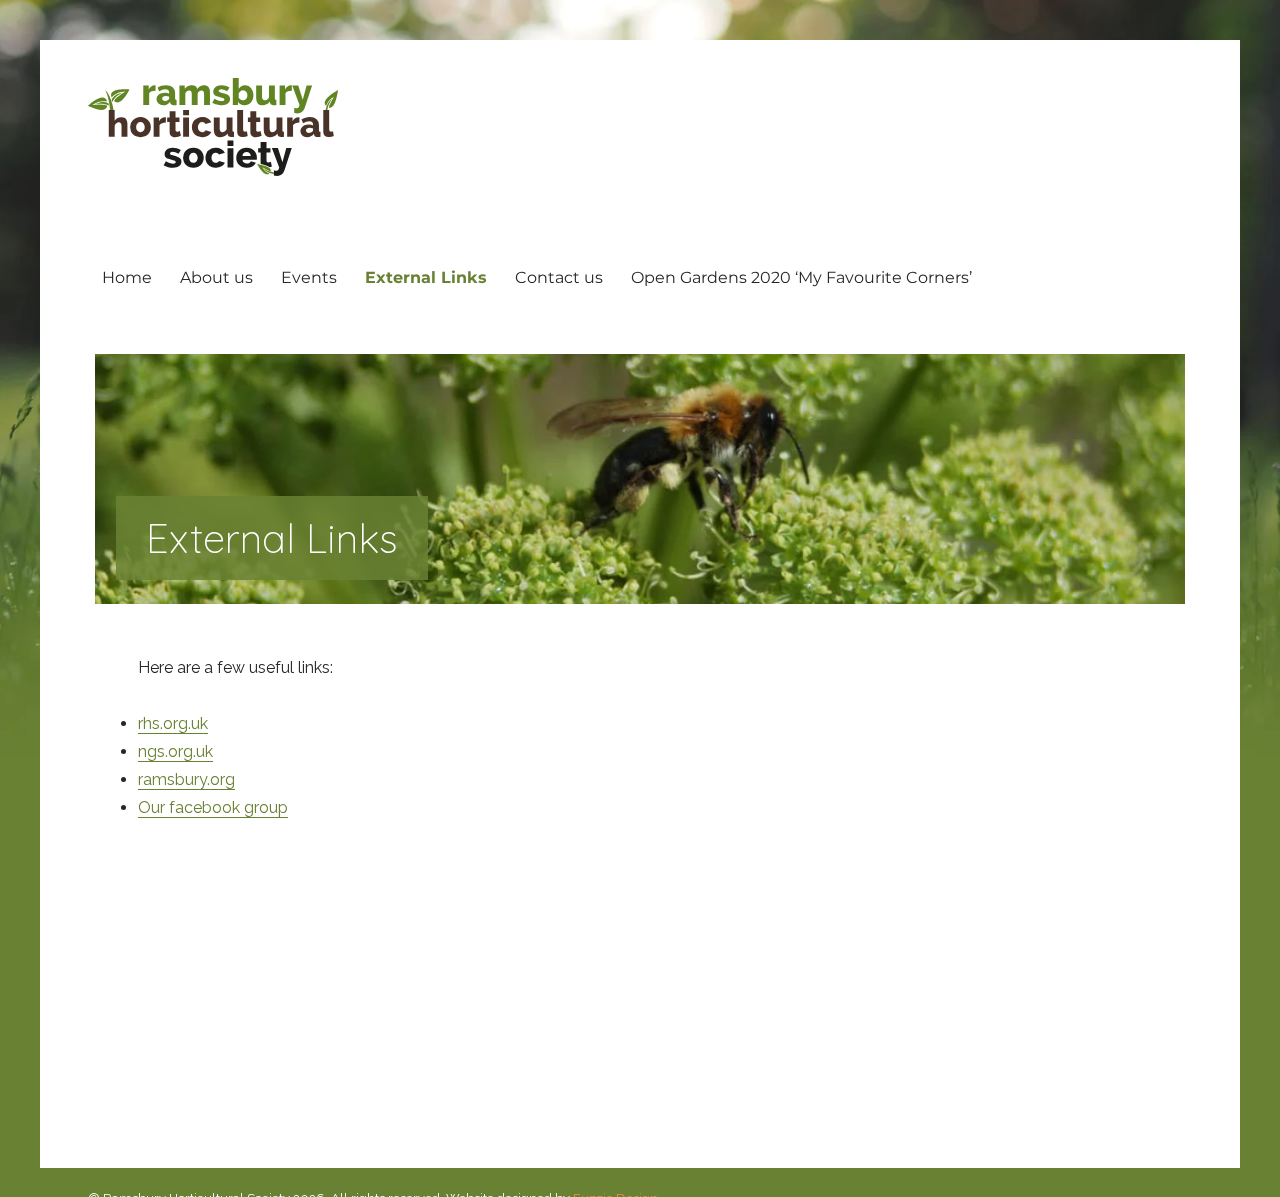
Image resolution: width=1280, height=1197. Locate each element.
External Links (426, 277)
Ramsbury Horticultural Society (213, 127)
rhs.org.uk (173, 723)
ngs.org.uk (175, 751)
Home (127, 277)
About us (216, 277)
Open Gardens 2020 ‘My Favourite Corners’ (801, 277)
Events (309, 277)
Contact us (559, 277)
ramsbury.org (186, 779)
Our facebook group (213, 807)
